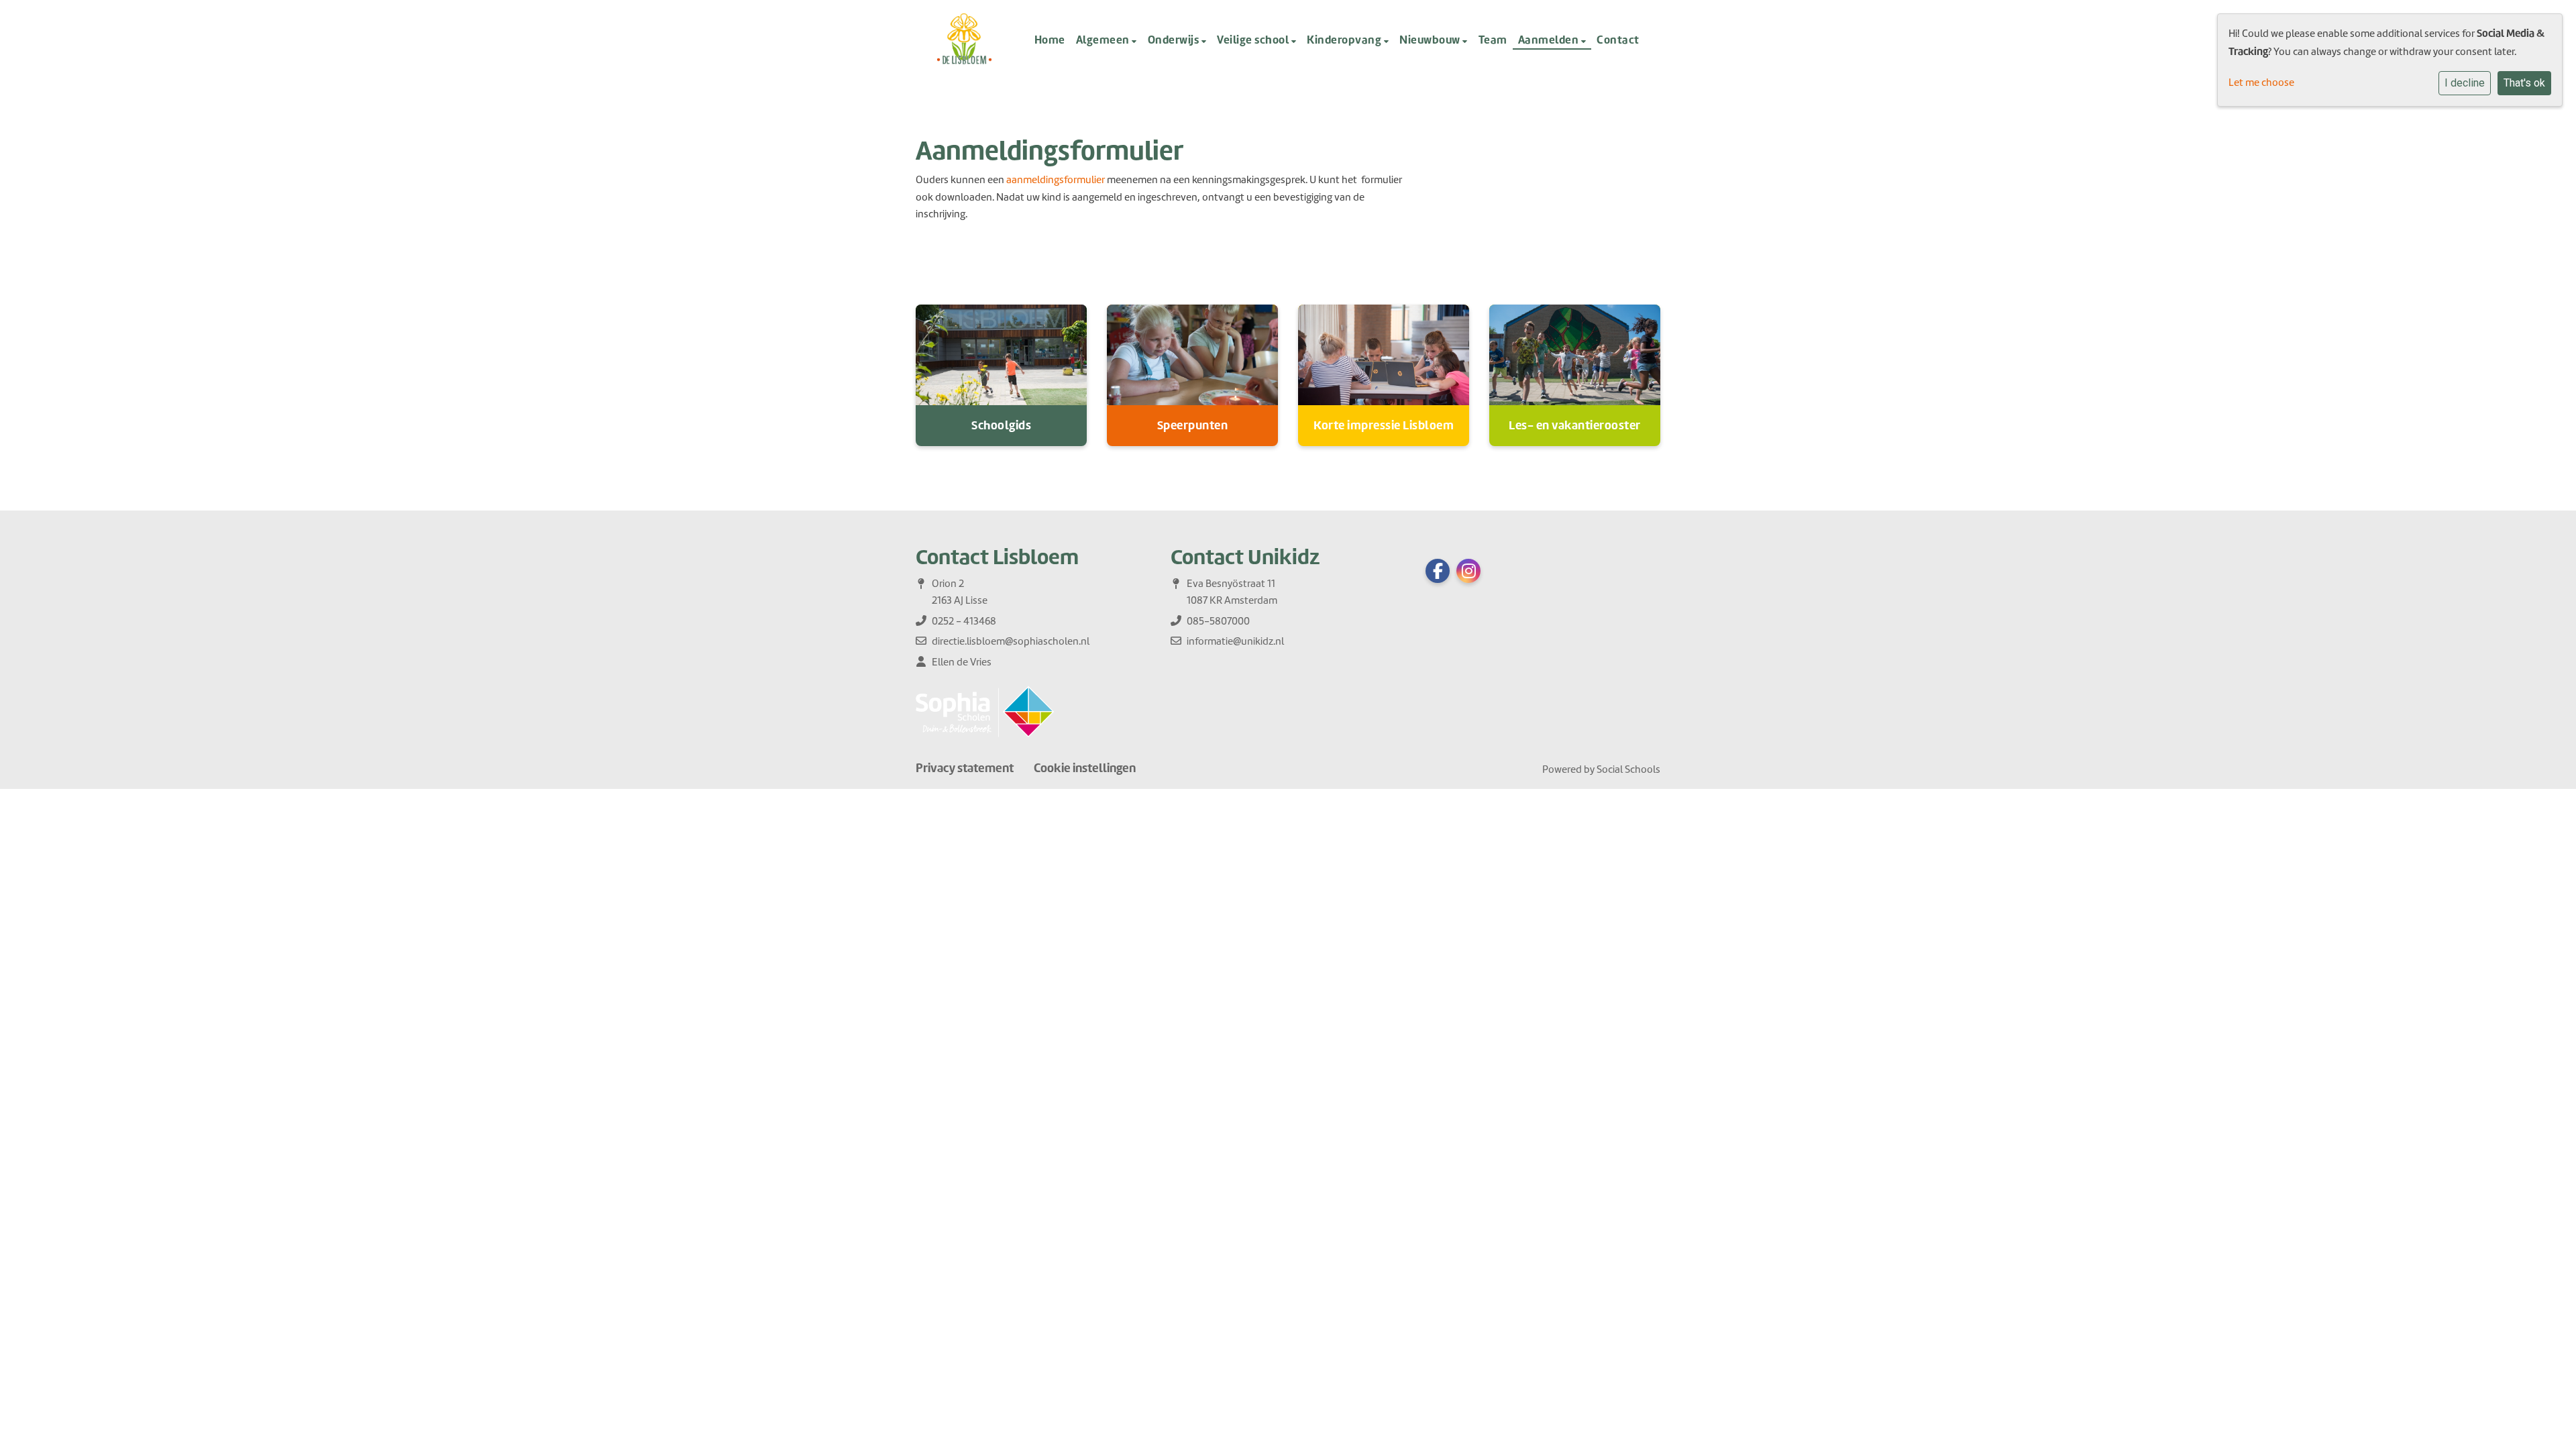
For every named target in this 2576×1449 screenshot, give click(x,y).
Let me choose (2261, 83)
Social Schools (1628, 769)
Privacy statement (965, 768)
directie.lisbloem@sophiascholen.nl (1011, 641)
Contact (1618, 40)
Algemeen (1104, 40)
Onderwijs (1175, 40)
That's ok (2524, 83)
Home (1050, 40)
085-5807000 (1218, 621)
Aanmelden (1550, 40)
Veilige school (1254, 40)
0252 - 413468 (964, 621)
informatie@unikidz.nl (1235, 641)
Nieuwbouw (1431, 40)
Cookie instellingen (1085, 768)
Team (1493, 40)
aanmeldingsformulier (1056, 180)
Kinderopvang (1345, 40)
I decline (2465, 83)
